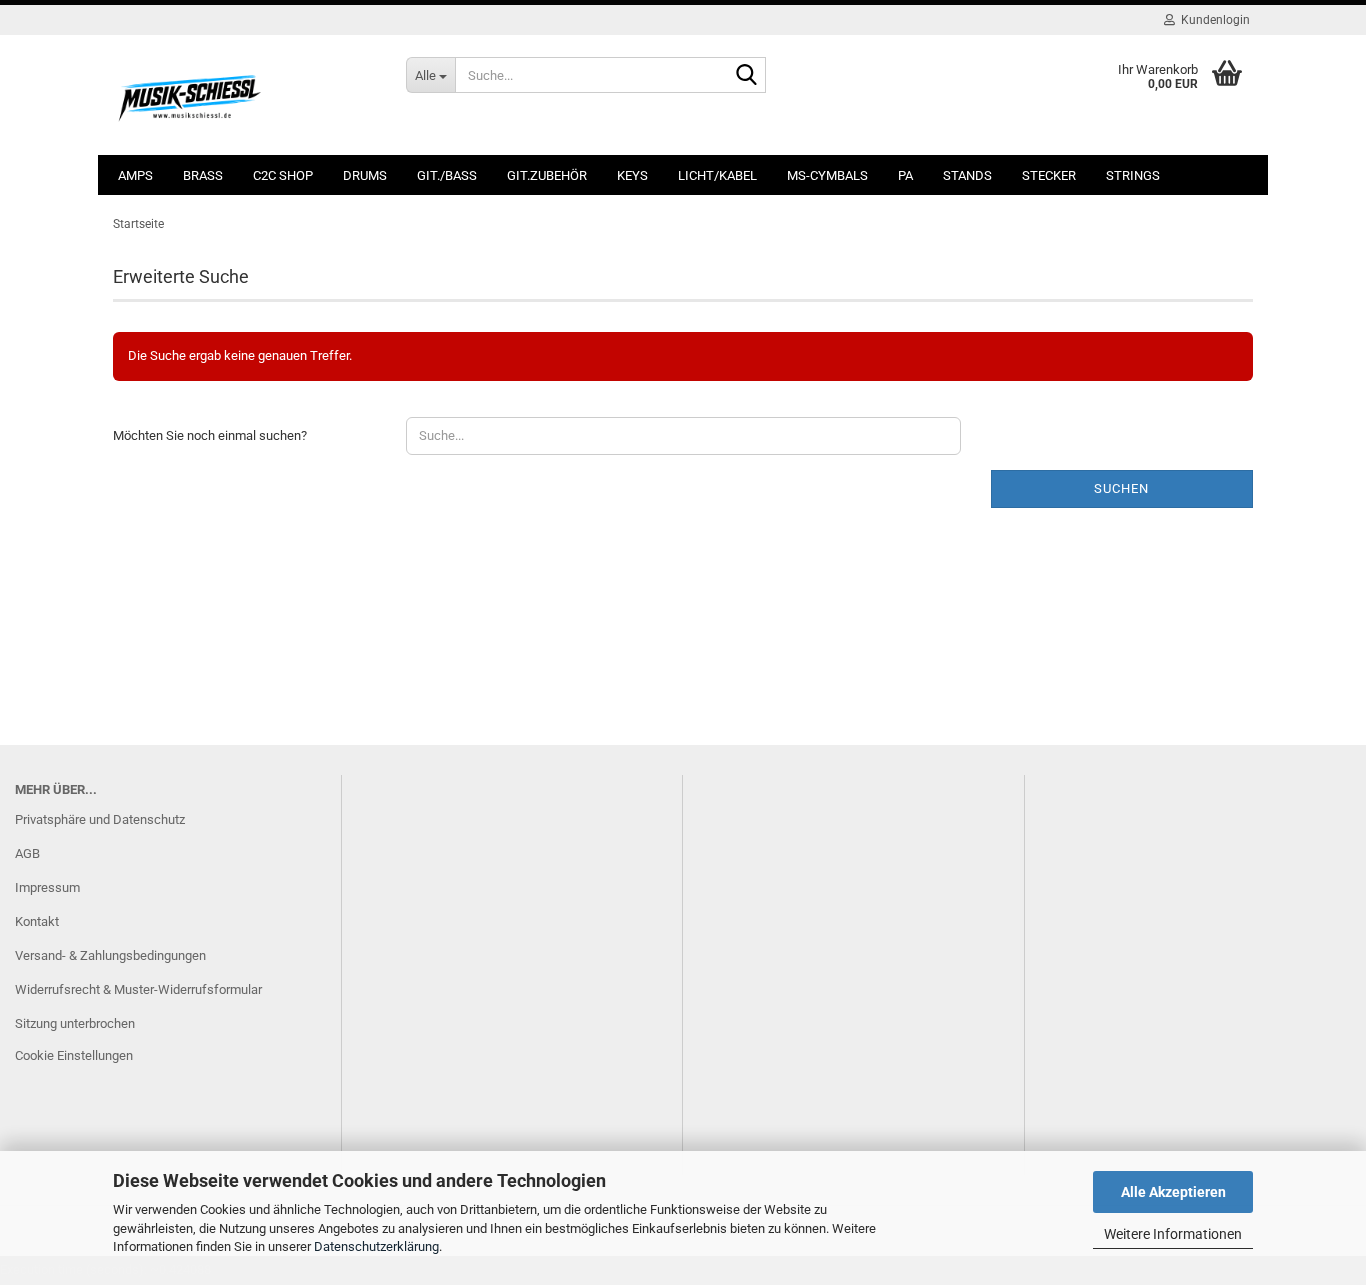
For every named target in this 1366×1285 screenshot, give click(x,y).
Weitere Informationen (1173, 1234)
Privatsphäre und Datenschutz (100, 819)
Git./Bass (447, 175)
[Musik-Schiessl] (244, 95)
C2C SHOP (283, 175)
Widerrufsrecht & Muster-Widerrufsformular (138, 989)
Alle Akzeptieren (1173, 1192)
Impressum (47, 887)
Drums (365, 175)
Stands (967, 175)
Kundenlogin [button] (1212, 20)
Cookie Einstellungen (74, 1055)
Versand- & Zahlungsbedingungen (110, 955)
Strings (1133, 175)
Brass (203, 175)
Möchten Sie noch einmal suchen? (210, 435)
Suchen (1121, 488)
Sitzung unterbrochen (75, 1023)
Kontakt (37, 921)
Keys (632, 175)
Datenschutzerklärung (376, 1246)
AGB (27, 853)
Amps (135, 175)
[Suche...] (747, 76)
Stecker (1049, 175)
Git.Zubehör (547, 175)
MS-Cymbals (827, 175)
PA (905, 175)
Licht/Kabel (717, 175)
